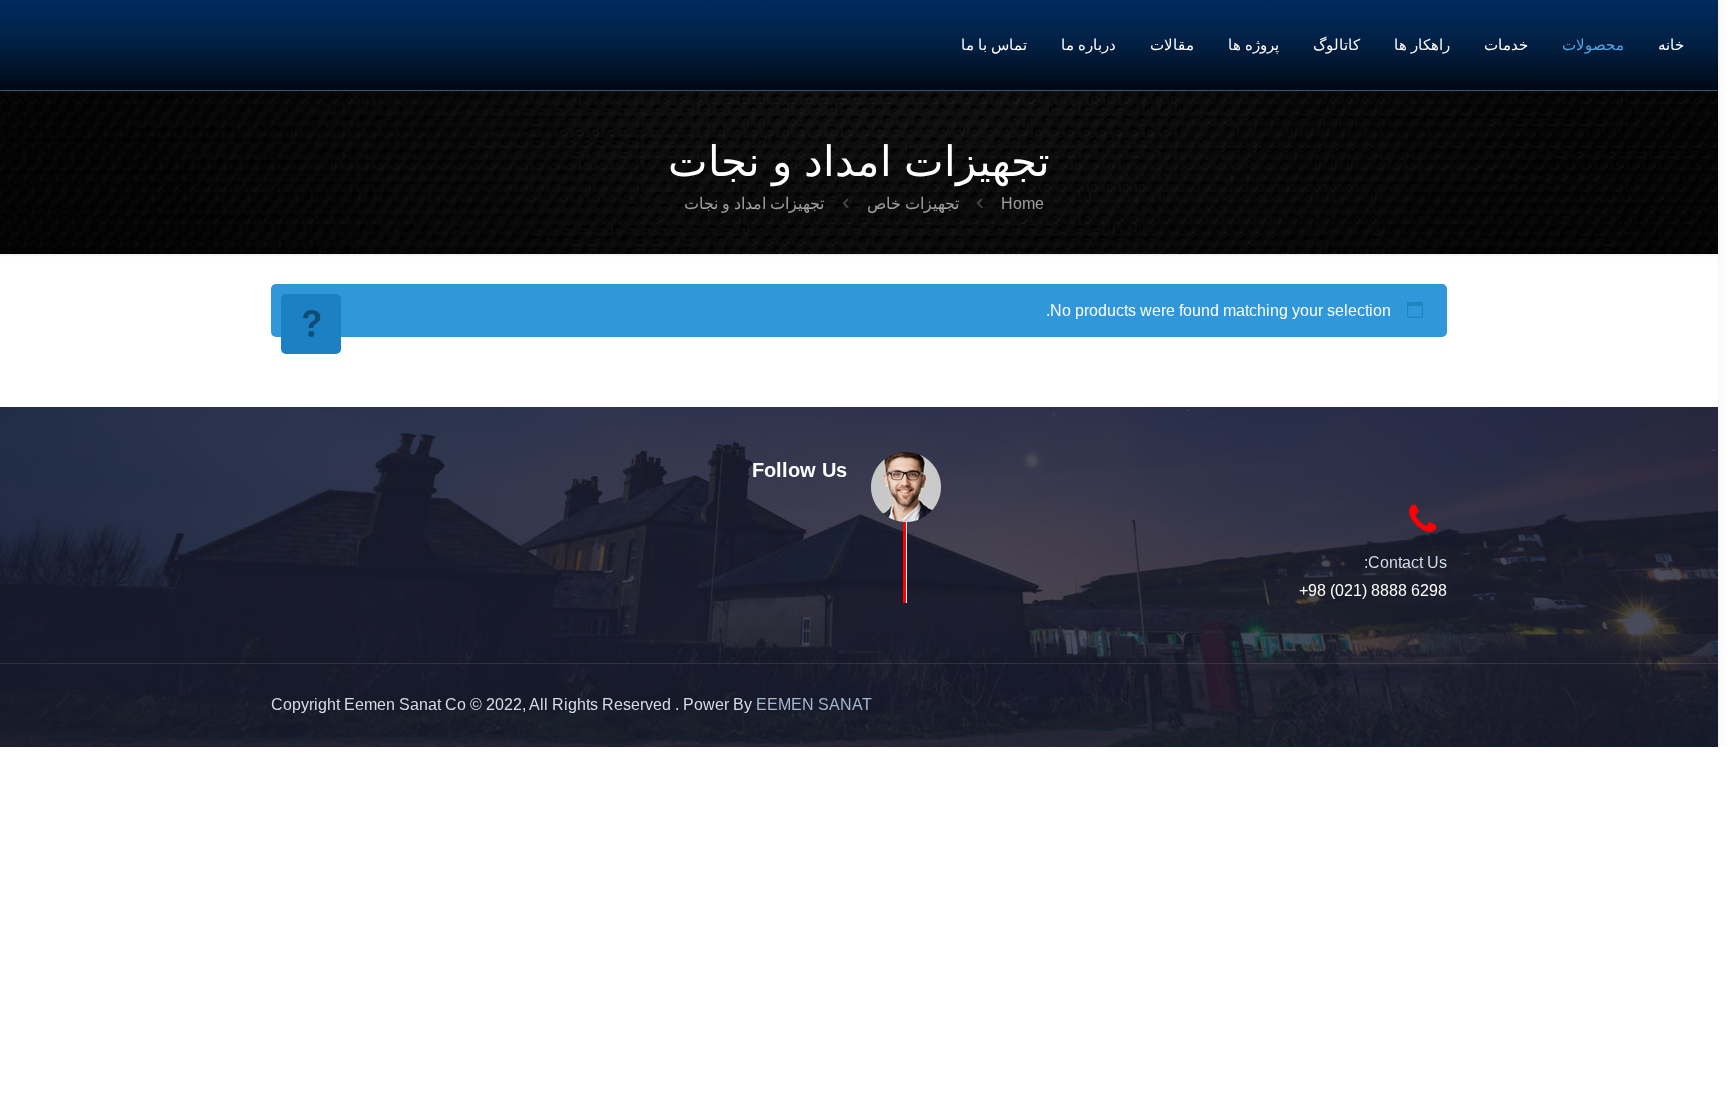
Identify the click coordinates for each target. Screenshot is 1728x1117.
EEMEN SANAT (814, 704)
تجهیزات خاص (913, 203)
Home (1022, 203)
